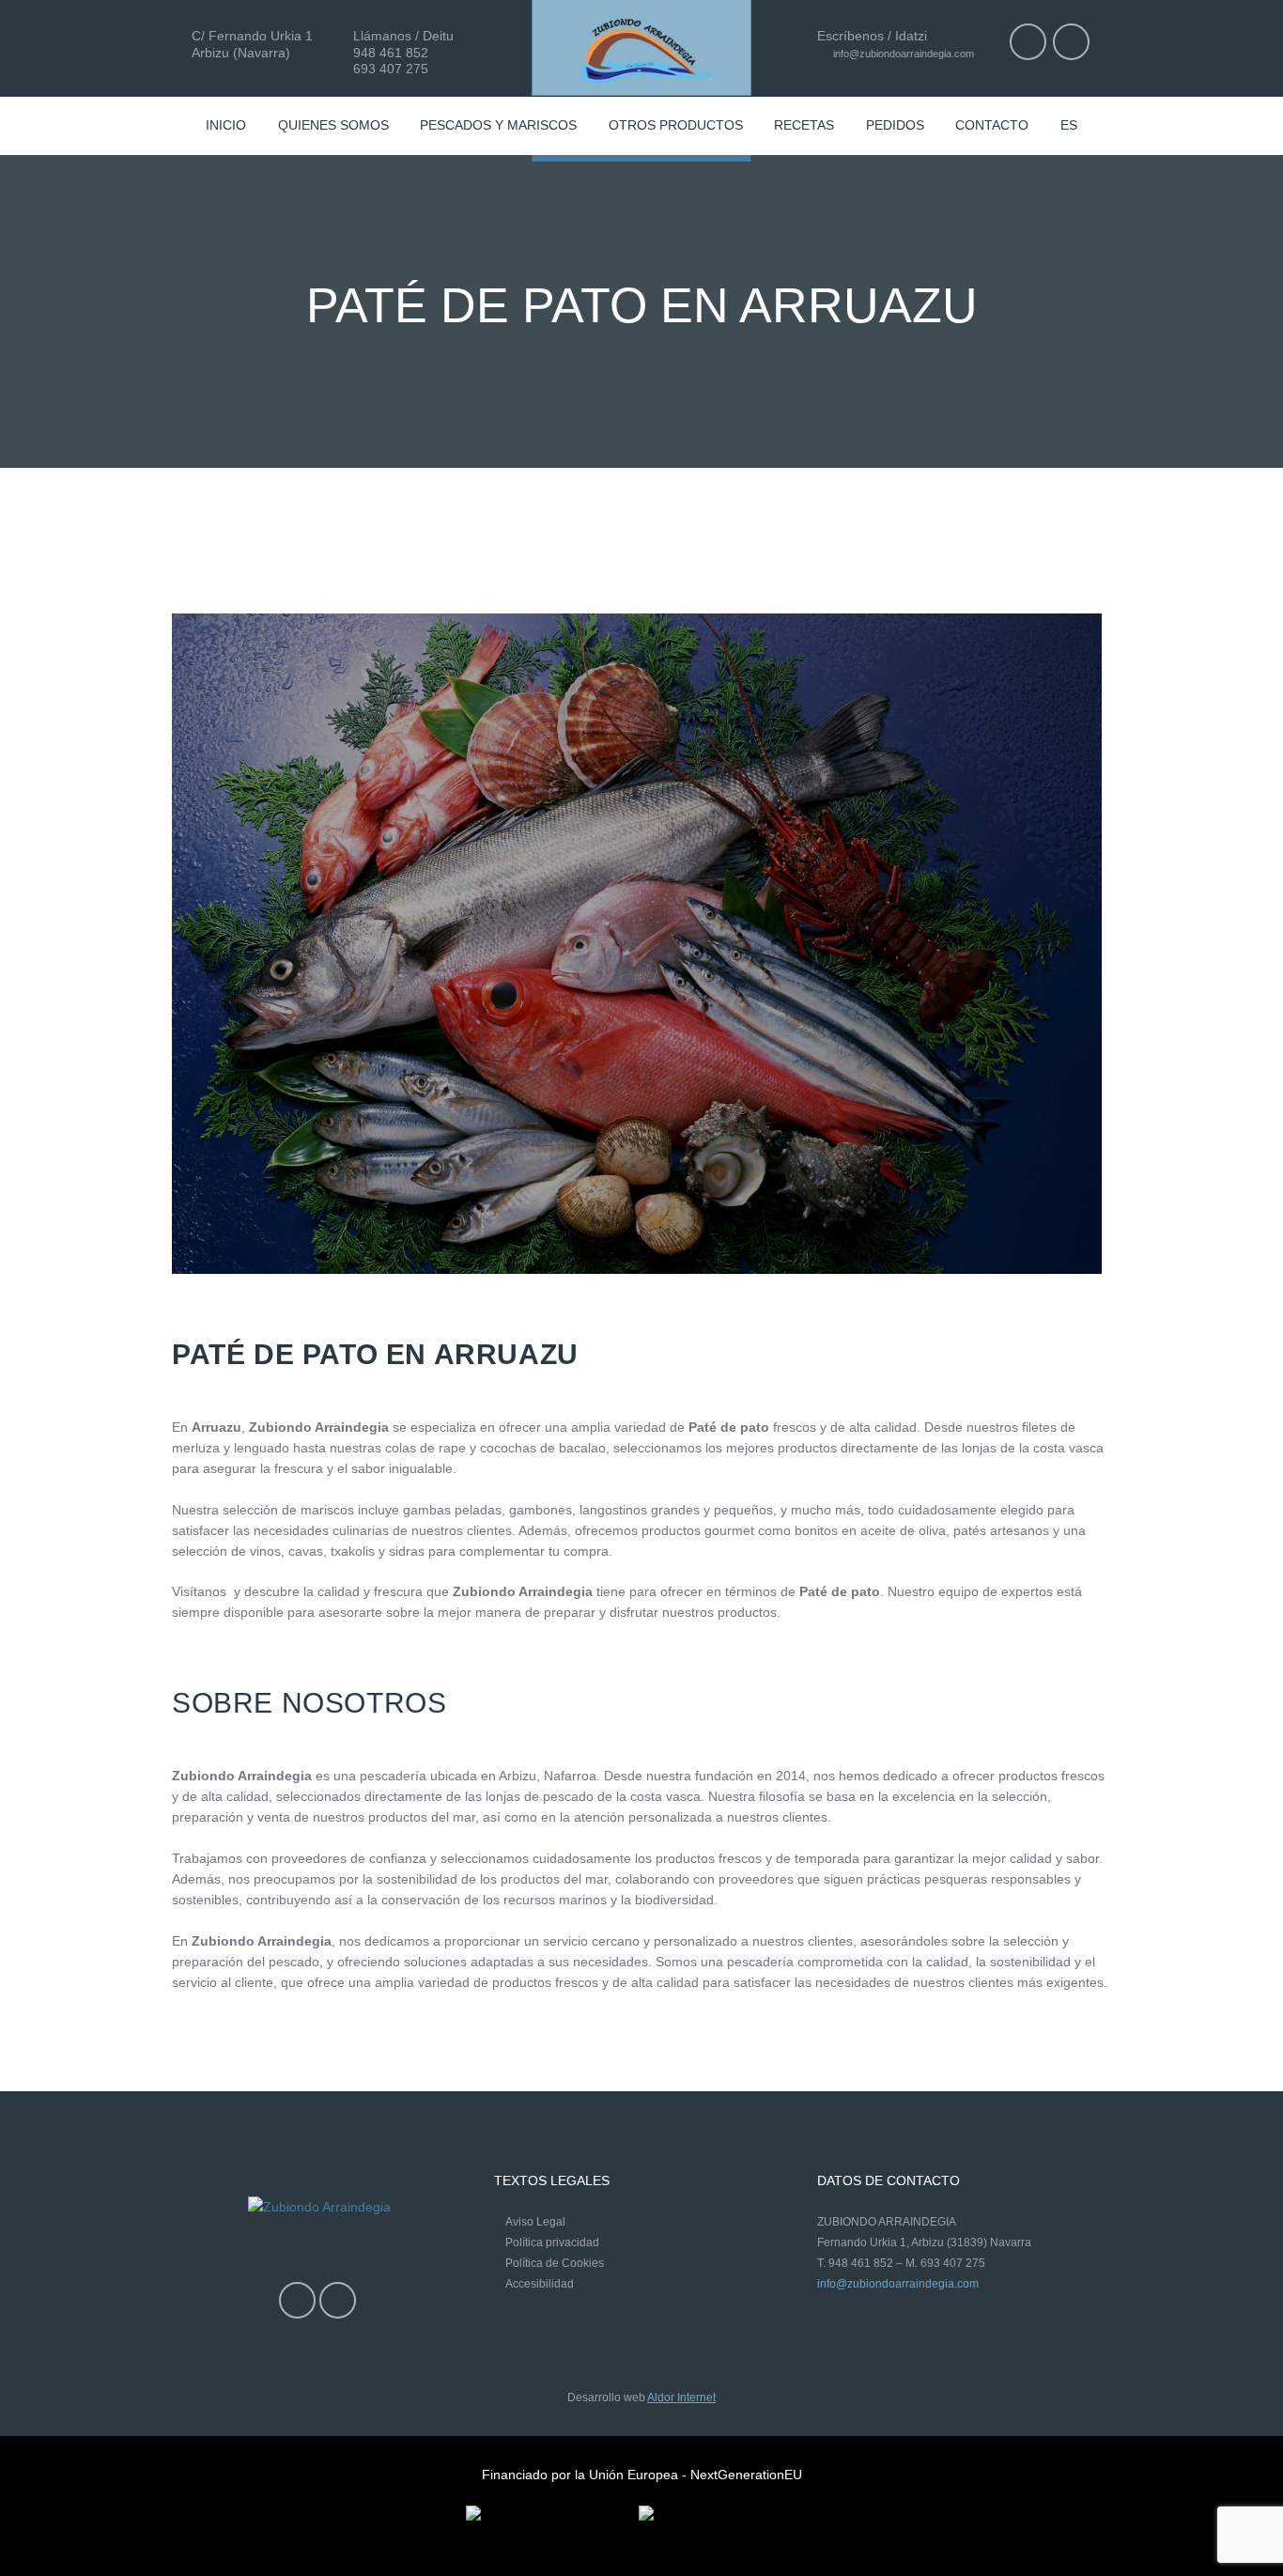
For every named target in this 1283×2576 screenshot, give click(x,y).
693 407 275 (391, 69)
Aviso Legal (535, 2222)
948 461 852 (391, 53)
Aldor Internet (681, 2398)
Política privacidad (552, 2242)
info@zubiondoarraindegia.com (902, 54)
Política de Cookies (555, 2263)
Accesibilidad (540, 2284)
